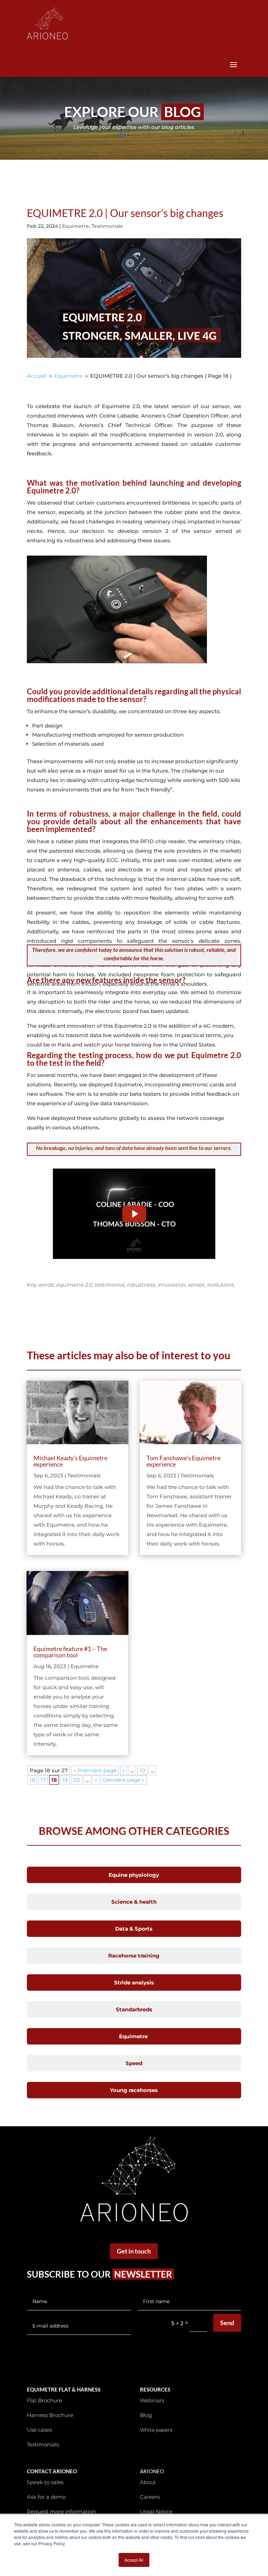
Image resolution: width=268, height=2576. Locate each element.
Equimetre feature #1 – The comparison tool (70, 1652)
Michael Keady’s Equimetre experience (70, 1461)
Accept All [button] (134, 2560)
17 (43, 1780)
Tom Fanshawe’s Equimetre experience (184, 1461)
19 (65, 1780)
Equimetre (76, 226)
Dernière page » (124, 1780)
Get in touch (134, 2251)
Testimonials (107, 226)
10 (142, 1770)
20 (77, 1780)
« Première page (95, 1770)
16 (32, 1780)
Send (227, 2323)
